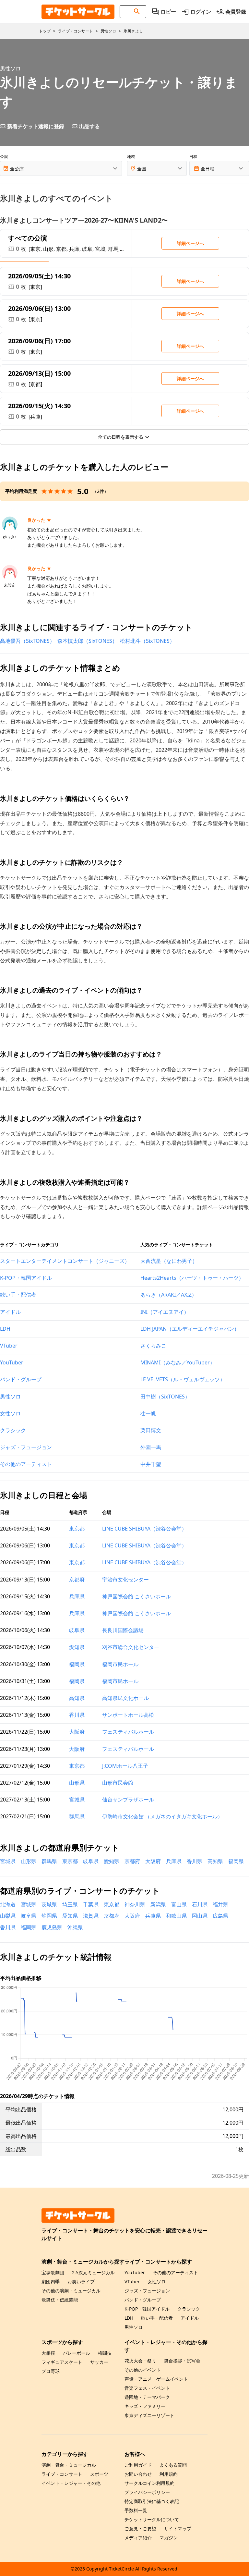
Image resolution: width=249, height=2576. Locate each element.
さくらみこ (153, 1346)
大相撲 (48, 2353)
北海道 (8, 1904)
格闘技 (105, 2353)
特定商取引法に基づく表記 (152, 2501)
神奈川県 (135, 1904)
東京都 (77, 1529)
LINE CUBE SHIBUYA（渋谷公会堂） (144, 1529)
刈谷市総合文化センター (131, 1647)
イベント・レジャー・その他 (71, 2483)
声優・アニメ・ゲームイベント (156, 2379)
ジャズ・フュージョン (26, 1447)
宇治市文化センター (125, 1580)
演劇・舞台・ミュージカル (69, 2465)
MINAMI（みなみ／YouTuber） (178, 1362)
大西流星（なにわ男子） (169, 1261)
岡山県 (200, 1916)
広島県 (220, 1916)
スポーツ (99, 2474)
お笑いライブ (81, 2282)
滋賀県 (91, 1916)
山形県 (77, 1783)
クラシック (13, 1430)
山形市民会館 (118, 1783)
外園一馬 (151, 1447)
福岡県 (77, 1664)
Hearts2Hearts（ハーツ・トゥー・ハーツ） (192, 1278)
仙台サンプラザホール (128, 1800)
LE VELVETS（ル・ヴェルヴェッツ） (183, 1379)
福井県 (220, 1904)
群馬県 (77, 1816)
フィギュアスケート (62, 2362)
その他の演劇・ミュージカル (71, 2291)
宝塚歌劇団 (53, 2272)
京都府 (77, 1580)
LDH (5, 1329)
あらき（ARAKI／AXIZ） (169, 1295)
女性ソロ (10, 1413)
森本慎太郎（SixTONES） (87, 641)
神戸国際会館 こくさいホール (136, 1596)
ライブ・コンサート (62, 2474)
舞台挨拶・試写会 (182, 2361)
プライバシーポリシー (147, 2492)
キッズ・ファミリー (145, 2406)
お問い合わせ (138, 2474)
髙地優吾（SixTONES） (27, 641)
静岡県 (49, 1916)
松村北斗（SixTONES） (147, 641)
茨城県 (49, 1904)
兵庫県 (77, 1596)
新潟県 (158, 1904)
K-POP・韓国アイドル (26, 1278)
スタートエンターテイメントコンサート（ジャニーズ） (65, 1261)
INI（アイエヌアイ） (165, 1312)
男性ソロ (10, 1397)
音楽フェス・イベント (147, 2388)
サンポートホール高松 (128, 1715)
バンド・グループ (21, 1379)
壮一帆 (148, 1413)
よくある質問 (173, 2465)
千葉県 (91, 1904)
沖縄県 (75, 1927)
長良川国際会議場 (123, 1630)
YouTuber (12, 1362)
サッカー (99, 2362)
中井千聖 (151, 1464)
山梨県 (8, 1916)
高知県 (77, 1698)
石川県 (200, 1904)
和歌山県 (176, 1916)
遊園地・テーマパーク (147, 2397)
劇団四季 (51, 2282)
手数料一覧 (136, 2510)
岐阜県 (77, 1630)
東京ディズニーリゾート (149, 2415)
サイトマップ (178, 2528)
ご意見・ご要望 (140, 2528)
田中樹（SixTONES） (165, 1397)
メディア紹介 (138, 2538)
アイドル (10, 1312)
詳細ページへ (190, 243)
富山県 (179, 1904)
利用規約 (169, 2474)
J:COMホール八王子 (125, 1766)
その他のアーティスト (26, 1464)
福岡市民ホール (120, 1664)
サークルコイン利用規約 (149, 2483)
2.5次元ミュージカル (93, 2272)
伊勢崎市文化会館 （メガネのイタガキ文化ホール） (162, 1816)
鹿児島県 (52, 1927)
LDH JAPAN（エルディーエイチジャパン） (190, 1329)
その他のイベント (143, 2370)
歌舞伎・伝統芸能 (60, 2300)
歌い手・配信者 (18, 1295)
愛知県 (77, 1647)
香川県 (77, 1715)
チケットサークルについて (152, 2519)
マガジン (169, 2538)
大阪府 (77, 1732)
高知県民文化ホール (125, 1698)
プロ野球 (51, 2371)
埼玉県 (70, 1904)
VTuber (9, 1346)
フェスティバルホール (128, 1732)
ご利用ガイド (138, 2465)
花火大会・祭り (140, 2361)
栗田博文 (151, 1430)
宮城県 (77, 1800)
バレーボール (77, 2353)
